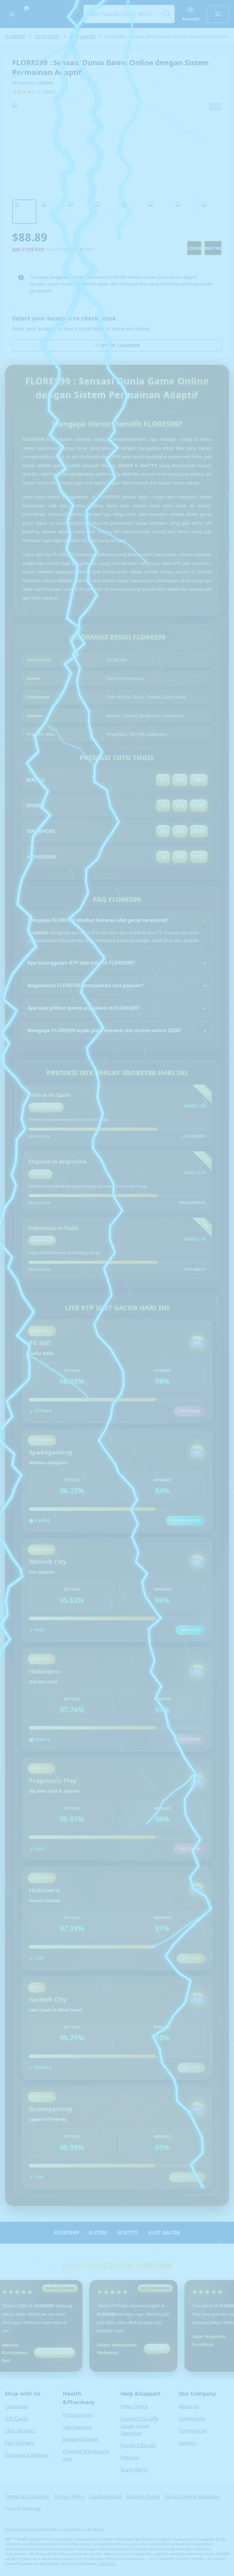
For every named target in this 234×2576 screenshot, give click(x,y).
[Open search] (129, 14)
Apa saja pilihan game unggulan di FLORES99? (84, 1008)
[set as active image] (24, 212)
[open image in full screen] (117, 149)
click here (107, 2564)
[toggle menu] (12, 14)
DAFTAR (213, 248)
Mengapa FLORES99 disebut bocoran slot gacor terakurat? (98, 920)
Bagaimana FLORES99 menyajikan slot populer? (86, 985)
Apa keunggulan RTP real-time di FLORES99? (81, 963)
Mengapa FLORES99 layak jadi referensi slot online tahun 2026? (104, 1030)
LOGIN (194, 248)
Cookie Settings (23, 2509)
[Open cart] (218, 14)
